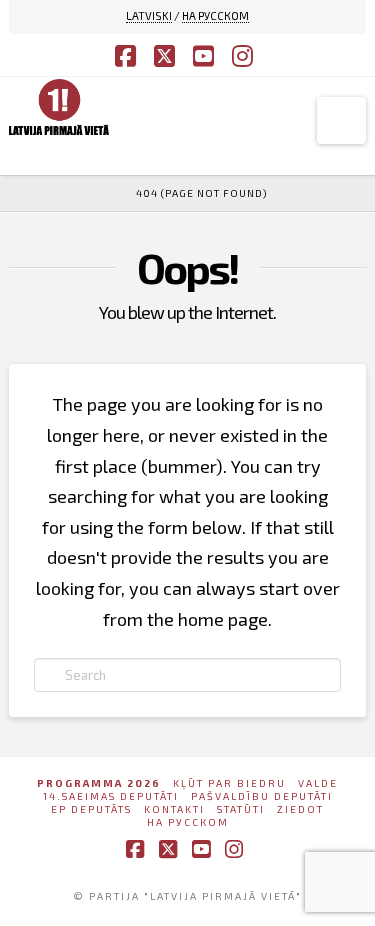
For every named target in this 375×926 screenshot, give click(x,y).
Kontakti (174, 809)
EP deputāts (91, 809)
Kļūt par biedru (229, 783)
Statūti (241, 809)
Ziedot (300, 809)
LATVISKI (149, 15)
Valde (318, 783)
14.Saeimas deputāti (111, 796)
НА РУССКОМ (215, 15)
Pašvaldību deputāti (262, 796)
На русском (188, 822)
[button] (341, 120)
